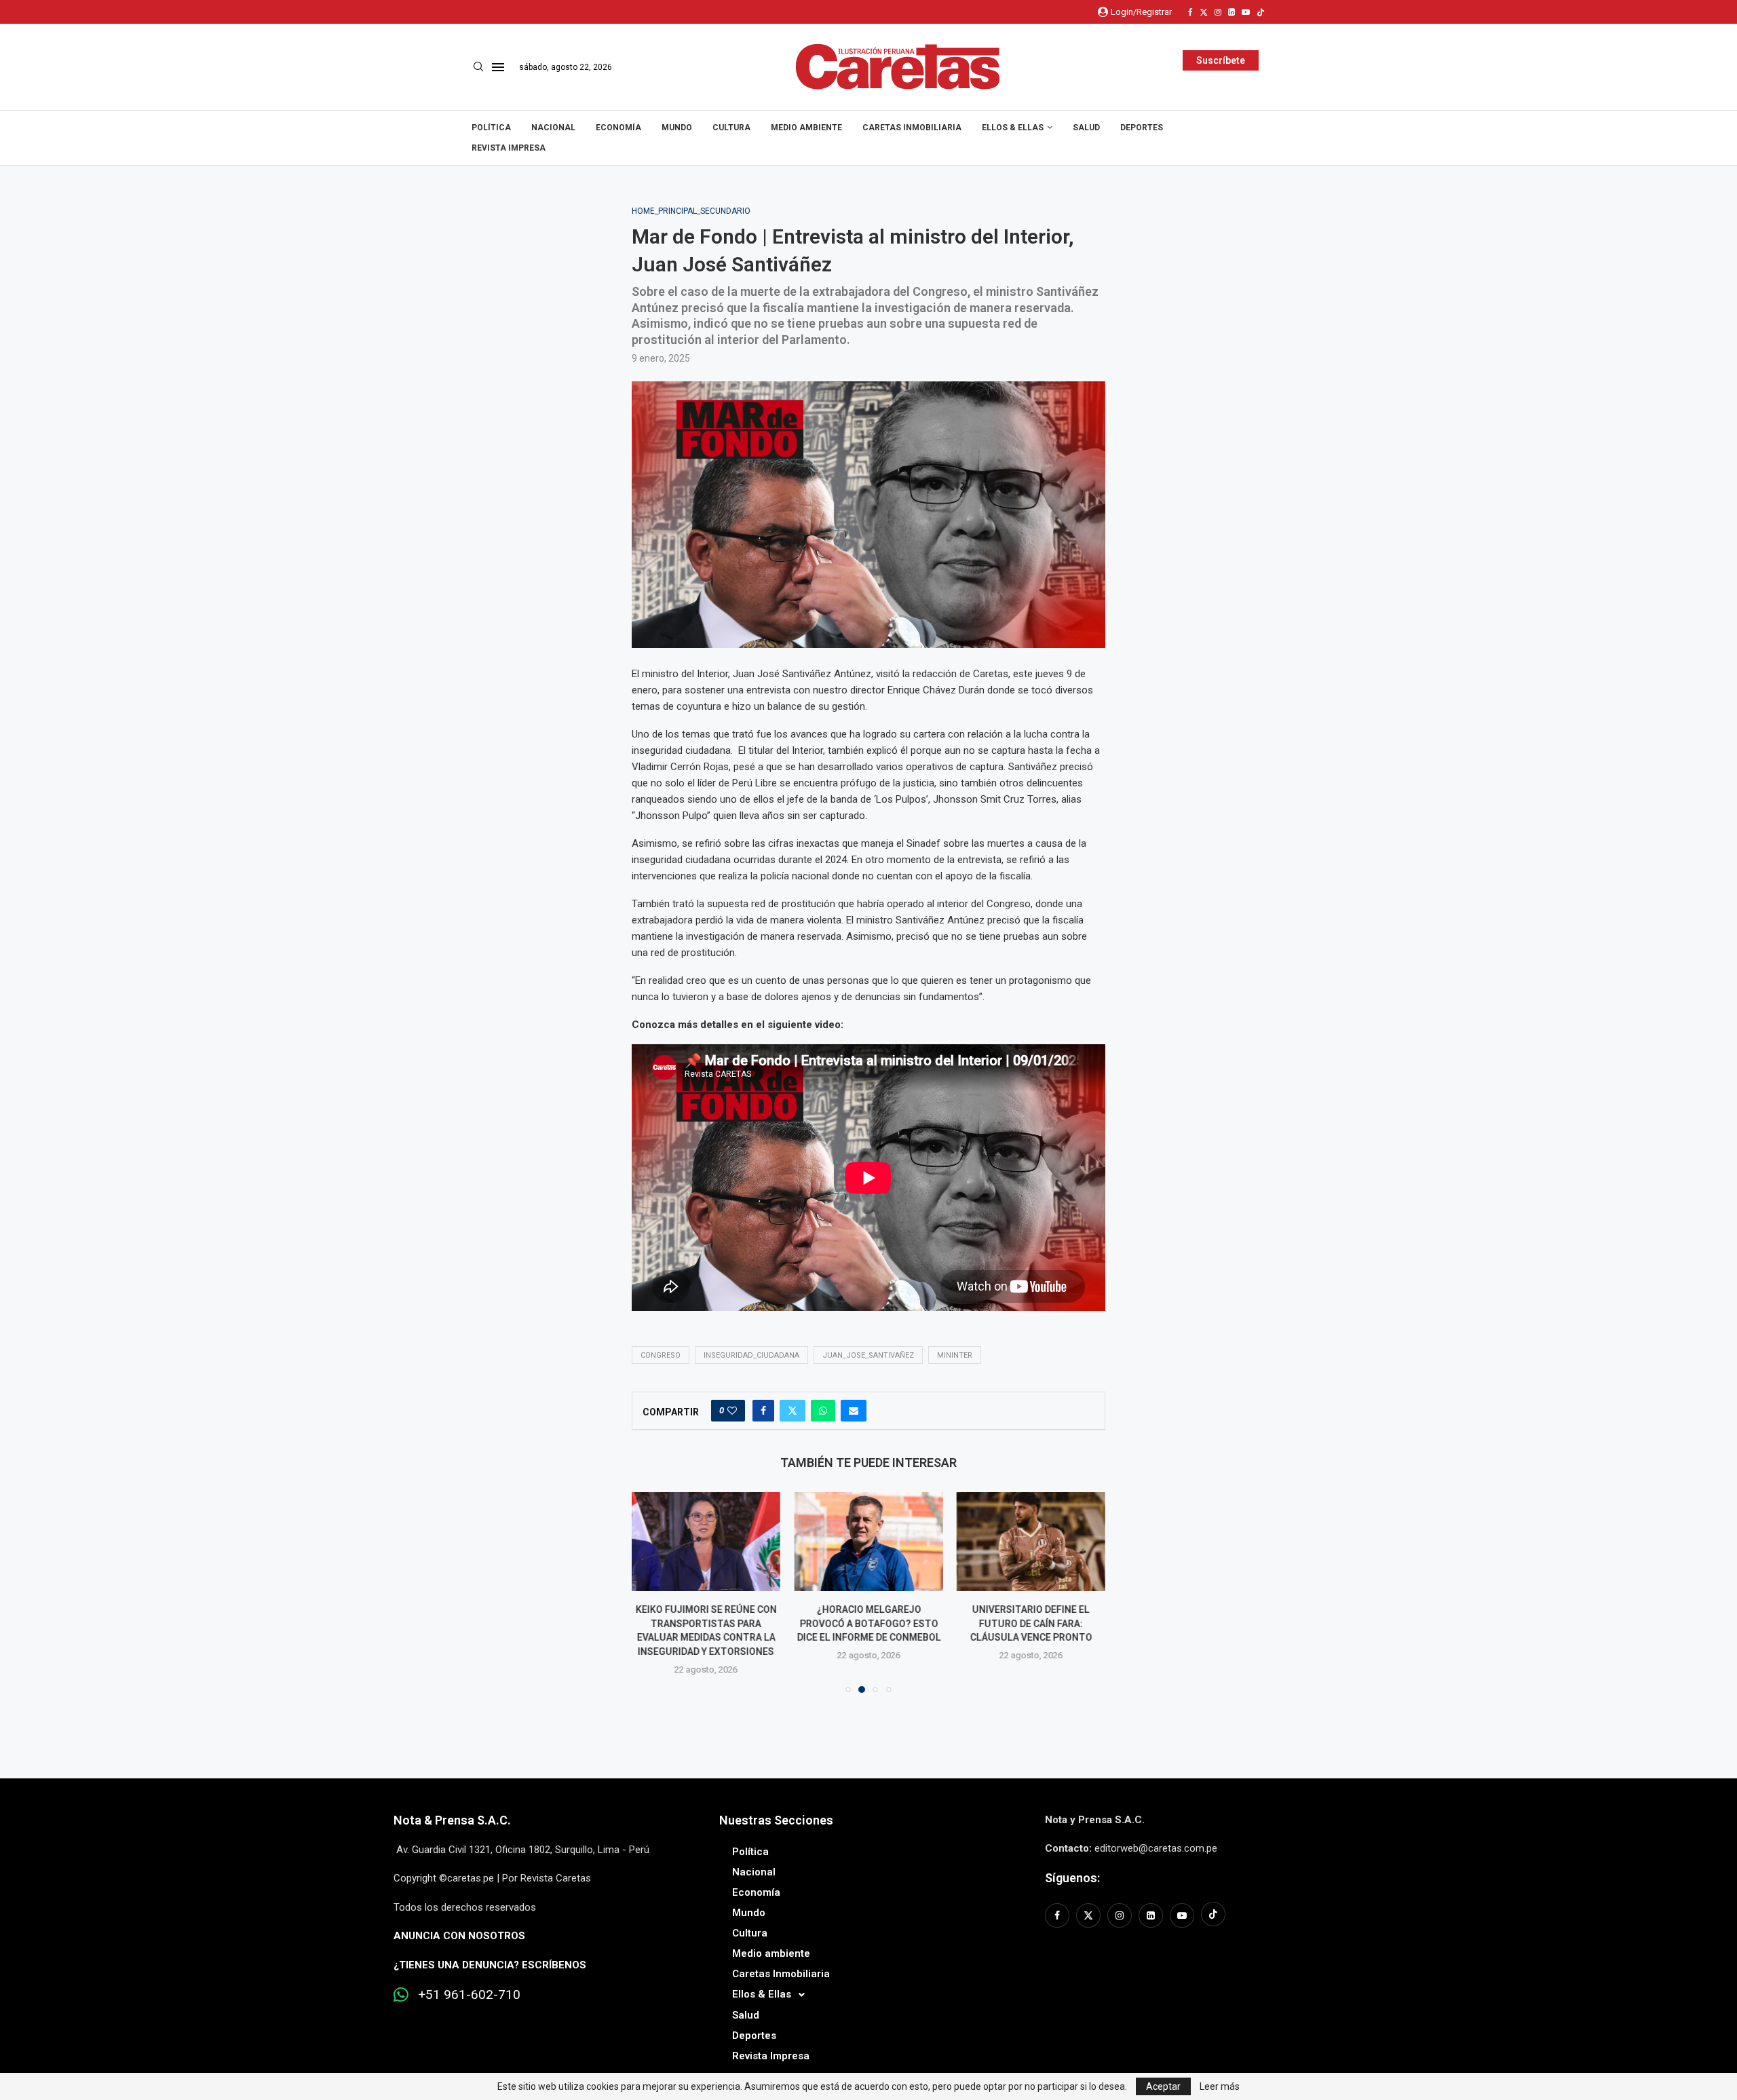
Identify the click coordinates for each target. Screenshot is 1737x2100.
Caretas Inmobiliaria (912, 128)
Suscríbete (1221, 60)
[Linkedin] (1232, 12)
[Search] (478, 67)
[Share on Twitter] (793, 1411)
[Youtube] (1246, 12)
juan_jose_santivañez (868, 1355)
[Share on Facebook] (763, 1411)
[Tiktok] (1261, 12)
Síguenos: (1072, 1878)
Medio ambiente (806, 128)
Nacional (553, 128)
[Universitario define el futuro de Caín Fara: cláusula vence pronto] (1031, 1542)
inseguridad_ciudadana (751, 1355)
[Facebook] (1190, 12)
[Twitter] (1204, 12)
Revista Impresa (509, 148)
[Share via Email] (854, 1411)
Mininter (955, 1355)
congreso (661, 1355)
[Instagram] (1218, 12)
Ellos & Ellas (1013, 128)
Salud (1086, 128)
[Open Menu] (498, 67)
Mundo (677, 128)
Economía (618, 128)
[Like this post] (732, 1411)
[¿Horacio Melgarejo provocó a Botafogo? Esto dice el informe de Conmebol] (868, 1542)
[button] (650, 1592)
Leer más (1220, 2086)
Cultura (731, 128)
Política (491, 128)
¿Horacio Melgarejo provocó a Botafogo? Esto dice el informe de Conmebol (868, 1623)
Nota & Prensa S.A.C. (452, 1820)
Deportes (1142, 128)
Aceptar (1163, 2086)
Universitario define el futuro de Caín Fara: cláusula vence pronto (1031, 1623)
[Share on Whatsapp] (823, 1411)
